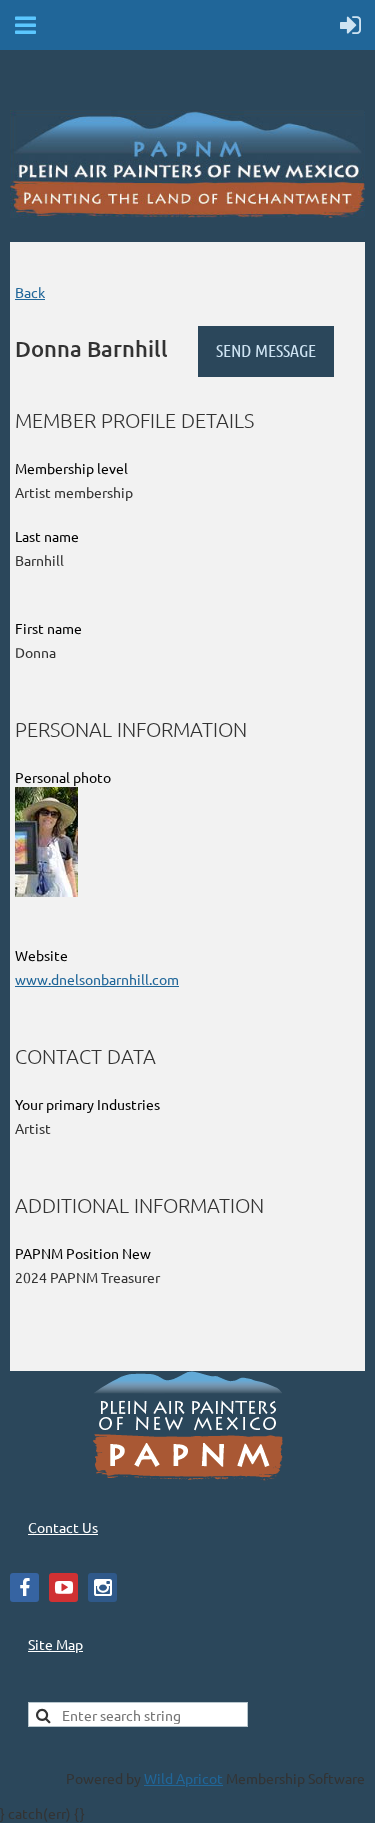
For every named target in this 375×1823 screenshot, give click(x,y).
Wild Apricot (183, 1778)
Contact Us (63, 1527)
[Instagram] (102, 1587)
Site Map (55, 1644)
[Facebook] (24, 1587)
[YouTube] (63, 1587)
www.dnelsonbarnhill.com (97, 979)
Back (30, 292)
